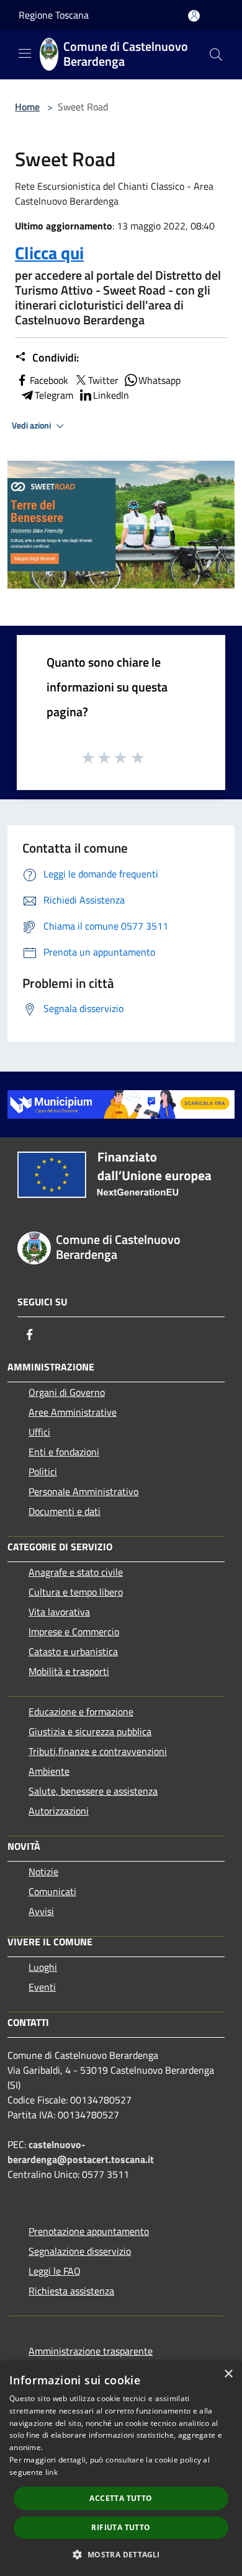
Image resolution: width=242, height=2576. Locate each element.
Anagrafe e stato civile (76, 1572)
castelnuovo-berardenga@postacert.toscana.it (81, 2152)
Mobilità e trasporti (69, 1671)
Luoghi (43, 1967)
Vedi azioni (32, 425)
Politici (43, 1472)
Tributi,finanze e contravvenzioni (98, 1751)
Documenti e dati (65, 1511)
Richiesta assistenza (71, 2291)
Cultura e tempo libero (76, 1592)
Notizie (43, 1872)
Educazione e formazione (81, 1712)
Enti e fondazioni (64, 1452)
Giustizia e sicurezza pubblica (90, 1731)
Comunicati (52, 1891)
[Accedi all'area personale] (194, 16)
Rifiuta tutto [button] (121, 2527)
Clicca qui (49, 253)
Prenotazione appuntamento (89, 2231)
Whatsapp (159, 380)
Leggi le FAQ (55, 2271)
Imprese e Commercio (74, 1632)
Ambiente (49, 1771)
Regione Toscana (54, 15)
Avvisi (41, 1911)
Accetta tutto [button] (121, 2498)
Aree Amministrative (73, 1412)
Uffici (39, 1432)
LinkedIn (111, 395)
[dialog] (121, 2468)
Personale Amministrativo (83, 1491)
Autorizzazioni (59, 1811)
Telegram (54, 395)
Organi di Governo (67, 1392)
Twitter (103, 380)
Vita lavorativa (59, 1612)
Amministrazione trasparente (91, 2351)
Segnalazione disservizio (80, 2251)
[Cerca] (216, 55)
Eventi (42, 1987)
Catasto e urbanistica (73, 1651)
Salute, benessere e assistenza (93, 1791)
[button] (121, 2554)
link (52, 2472)
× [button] (228, 2374)
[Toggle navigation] (25, 53)
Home (27, 107)
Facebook (49, 380)
